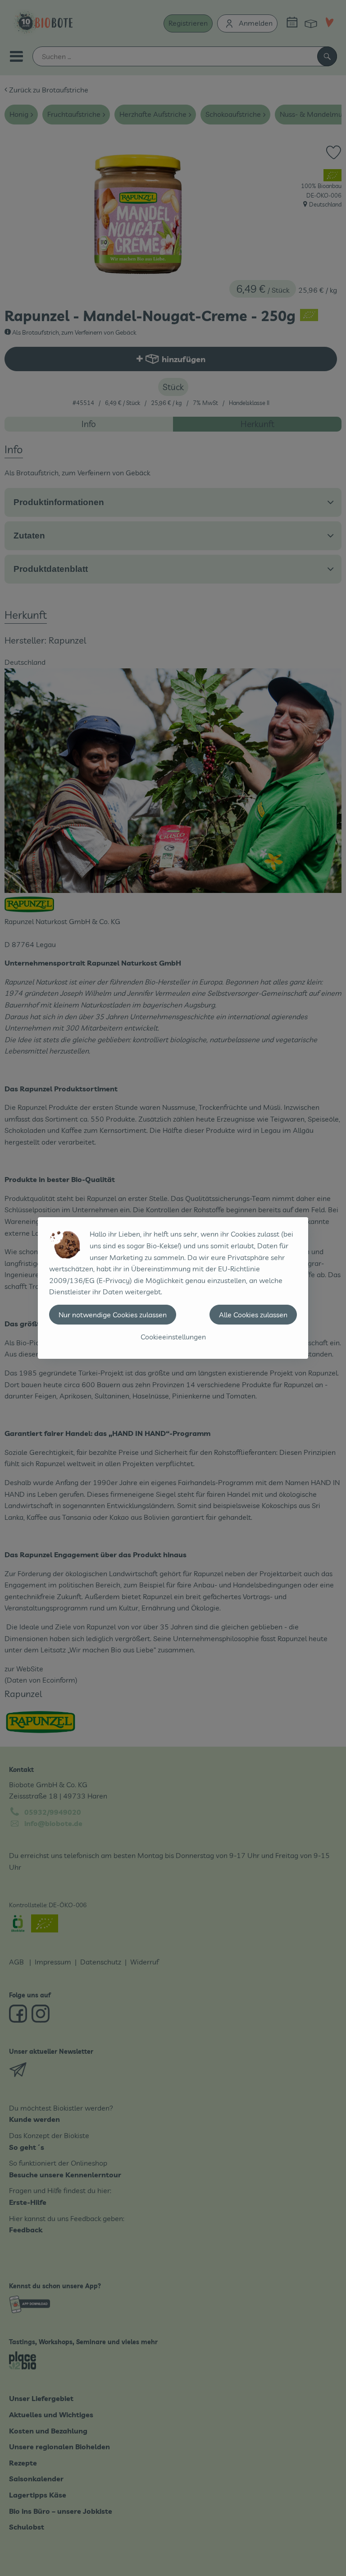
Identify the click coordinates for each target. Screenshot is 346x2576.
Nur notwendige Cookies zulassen (113, 1315)
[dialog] (173, 1288)
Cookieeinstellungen (173, 1337)
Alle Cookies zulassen (253, 1315)
